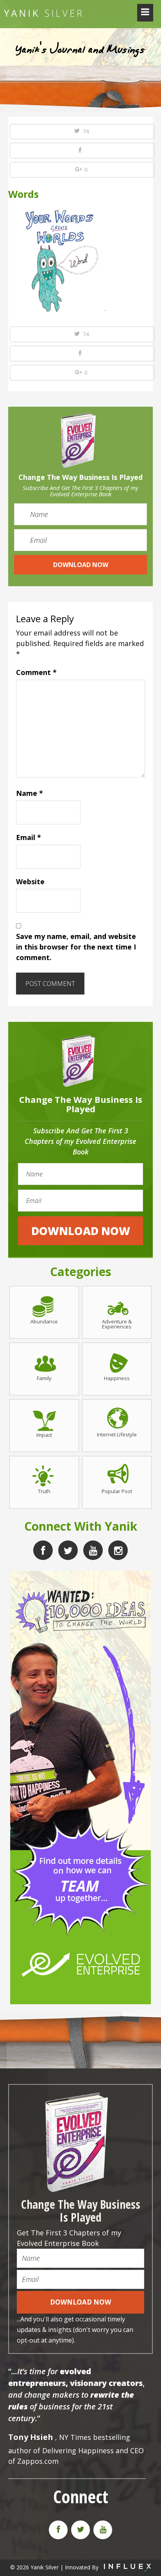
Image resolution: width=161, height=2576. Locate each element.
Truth (44, 1491)
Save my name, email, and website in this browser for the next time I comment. (76, 947)
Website (30, 881)
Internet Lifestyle (117, 1434)
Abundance (44, 1321)
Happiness (117, 1378)
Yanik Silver (43, 13)
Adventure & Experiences (117, 1324)
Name (30, 793)
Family (44, 1378)
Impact (44, 1434)
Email (29, 837)
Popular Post (117, 1491)
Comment (36, 672)
